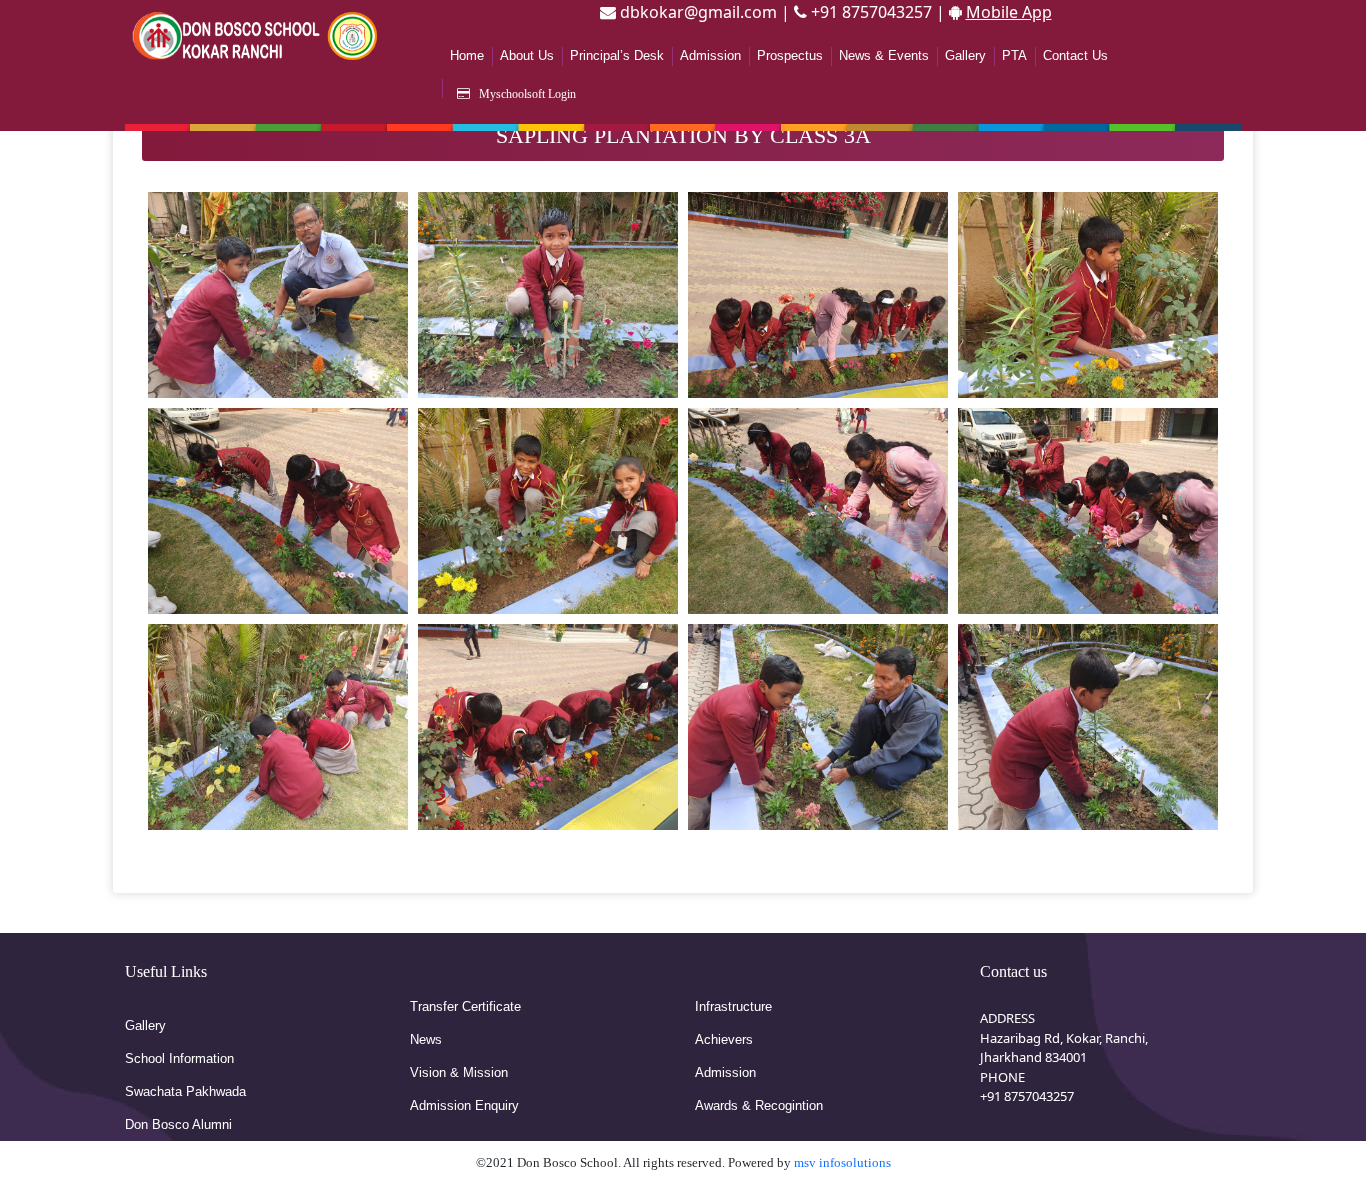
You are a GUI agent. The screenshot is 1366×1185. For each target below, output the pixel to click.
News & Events (884, 55)
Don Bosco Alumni (178, 1124)
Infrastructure (733, 1006)
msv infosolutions (842, 1162)
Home (467, 55)
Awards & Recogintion (759, 1105)
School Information (179, 1058)
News (426, 1039)
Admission (710, 55)
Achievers (724, 1039)
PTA (1014, 55)
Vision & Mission (459, 1072)
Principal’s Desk (617, 55)
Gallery (965, 55)
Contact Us (1075, 55)
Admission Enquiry (464, 1105)
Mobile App (1009, 12)
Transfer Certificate (465, 1006)
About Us (527, 55)
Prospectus (790, 55)
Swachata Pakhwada (185, 1091)
